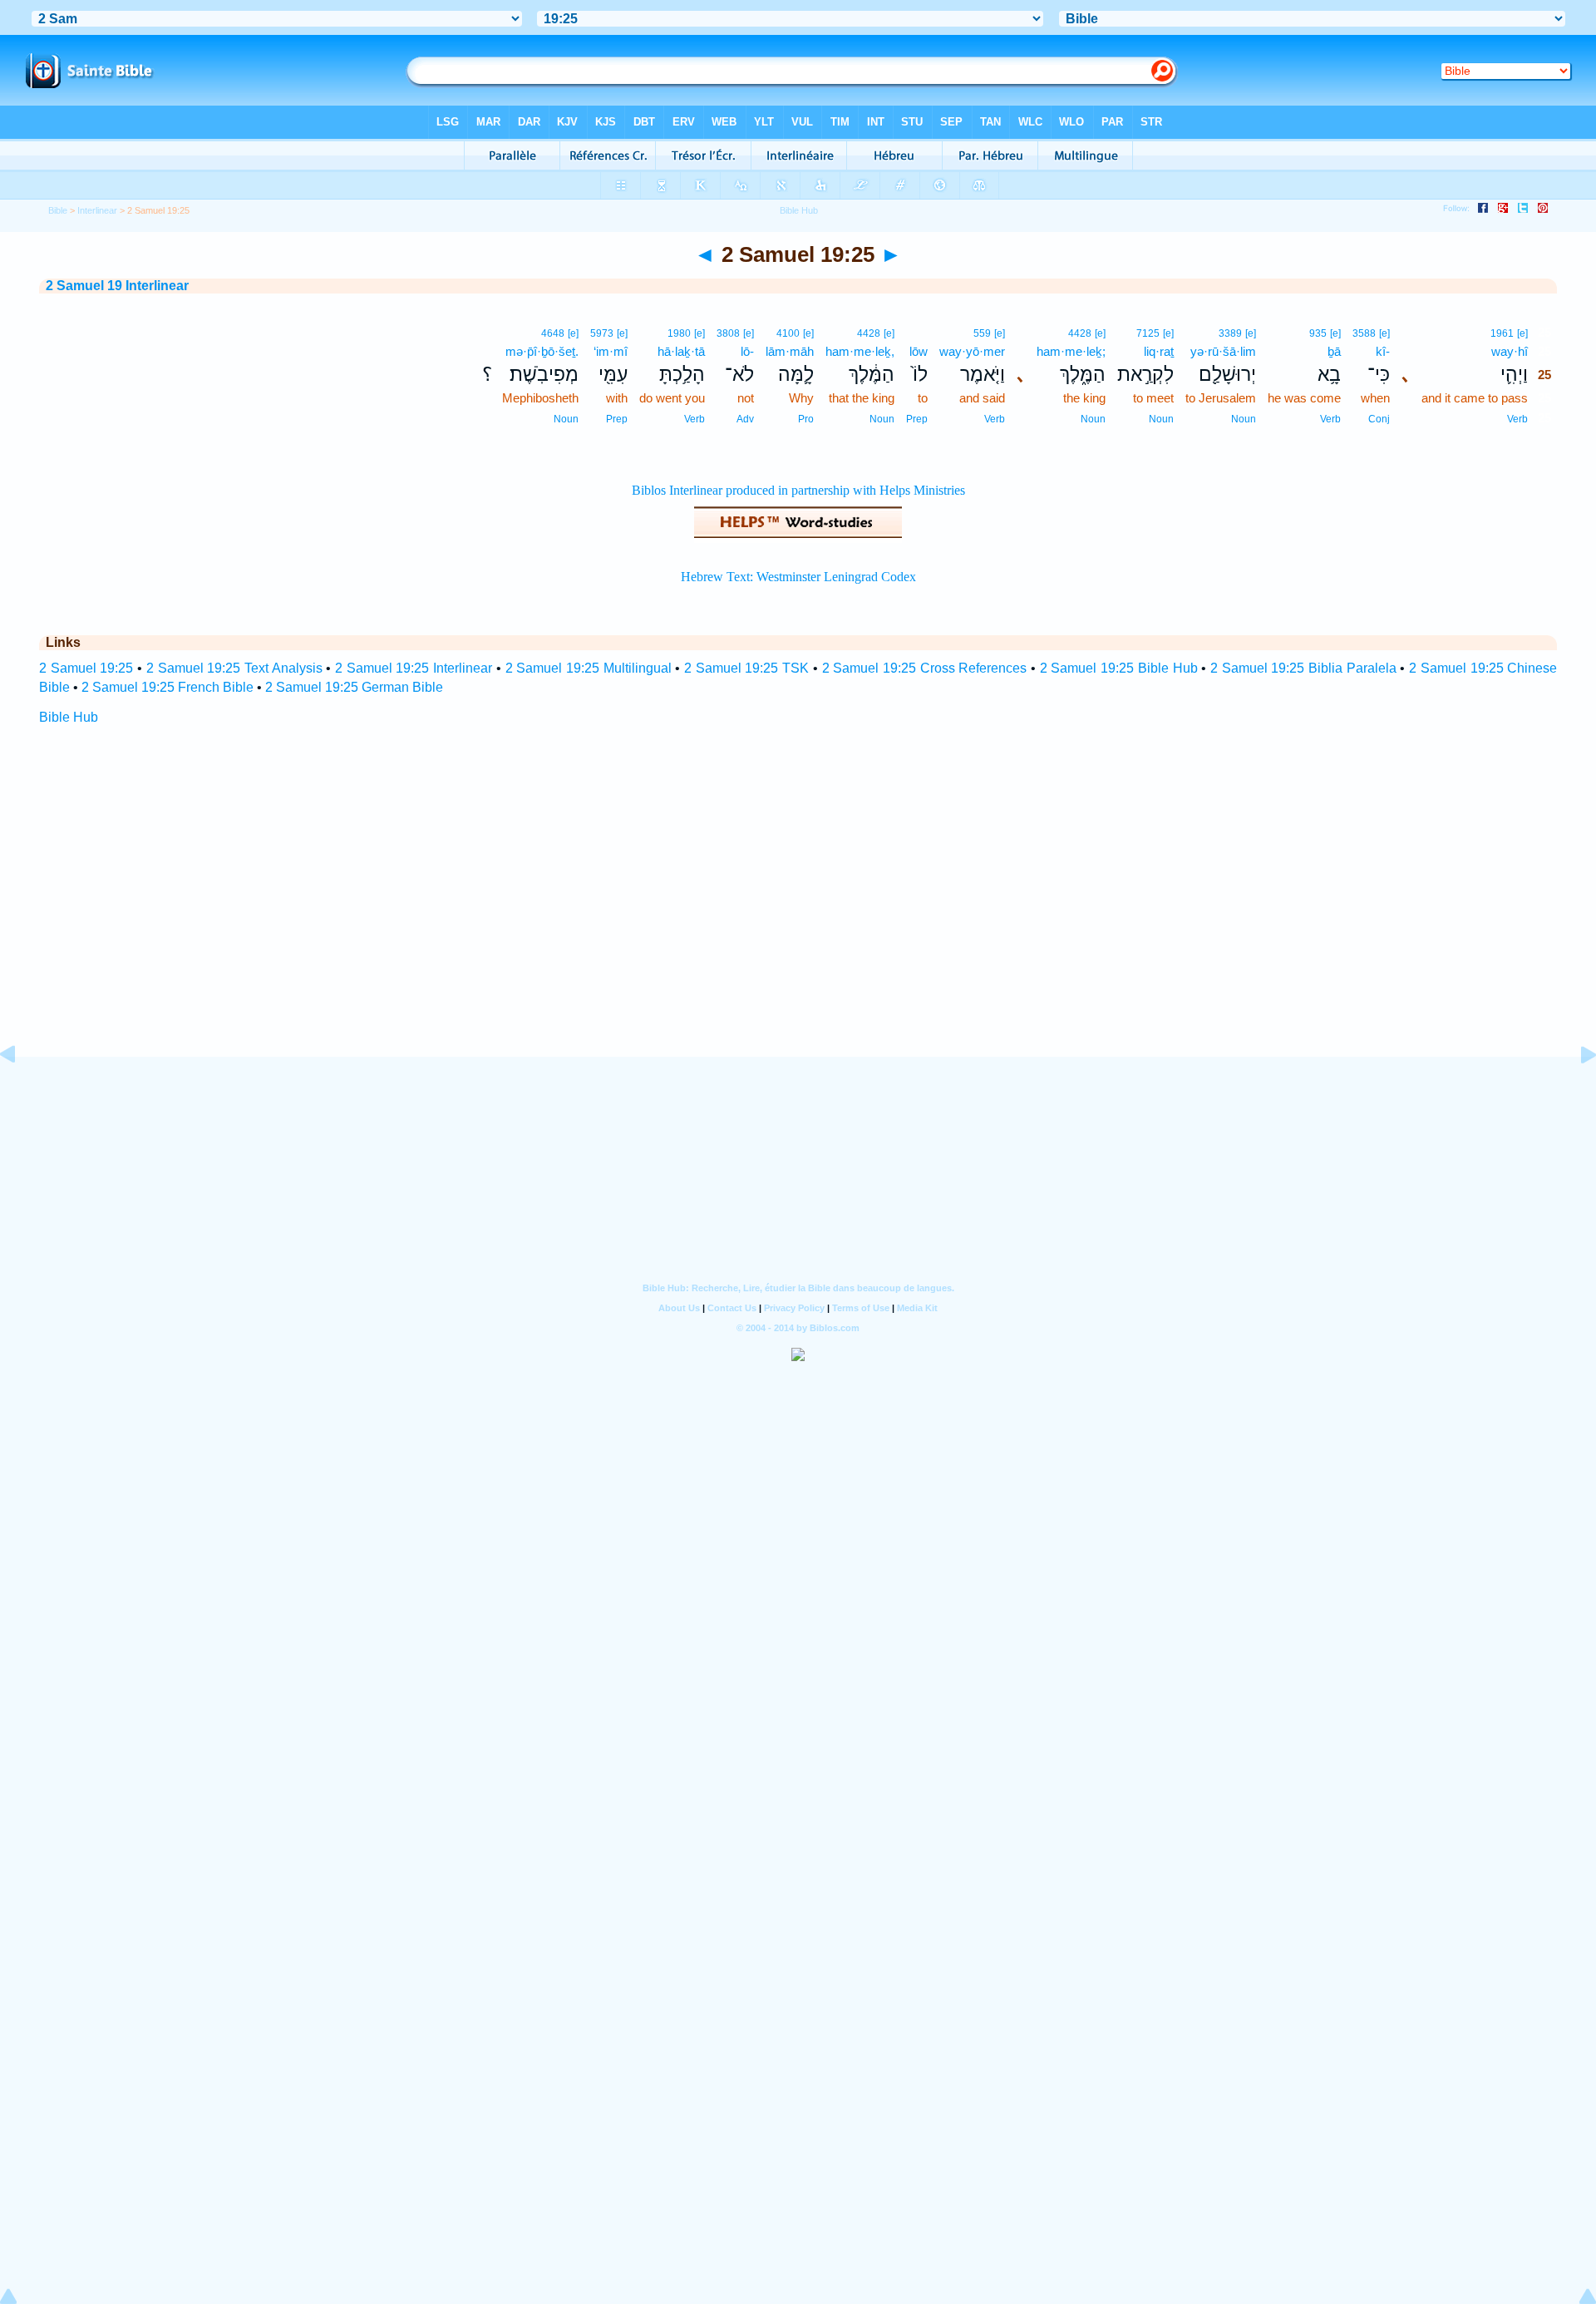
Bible (58, 210)
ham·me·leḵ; (1071, 351)
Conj (1379, 419)
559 (982, 333)
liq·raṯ (1159, 351)
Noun (1244, 419)
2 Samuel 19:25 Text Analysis (234, 668)
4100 (788, 333)
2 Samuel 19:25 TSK (746, 668)
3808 (728, 333)
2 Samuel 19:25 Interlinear (414, 668)
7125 (1148, 333)
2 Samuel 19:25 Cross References (925, 668)
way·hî (1510, 351)
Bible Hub (69, 717)
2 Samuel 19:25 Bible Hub (1119, 668)
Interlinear (97, 210)
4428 (1080, 333)
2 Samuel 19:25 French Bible (167, 687)
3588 (1364, 333)
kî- (1383, 351)
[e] (1522, 333)
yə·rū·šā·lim (1223, 351)
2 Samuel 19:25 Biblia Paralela (1303, 668)
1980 (679, 333)
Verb (1517, 419)
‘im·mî (611, 351)
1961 (1502, 333)
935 (1318, 333)
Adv (745, 419)
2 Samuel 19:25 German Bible (354, 687)
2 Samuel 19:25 (86, 668)
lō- (747, 351)
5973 (602, 333)
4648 (553, 333)
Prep (917, 419)
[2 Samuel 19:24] (21, 1092)
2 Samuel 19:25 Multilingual (589, 668)
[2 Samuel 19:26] (1575, 1092)
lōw (919, 351)
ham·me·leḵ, (860, 351)
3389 (1230, 333)
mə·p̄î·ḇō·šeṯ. (542, 351)
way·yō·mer (972, 351)
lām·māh (790, 351)
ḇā (1334, 351)
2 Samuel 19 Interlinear (117, 286)
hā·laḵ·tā (681, 351)
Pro (806, 419)
